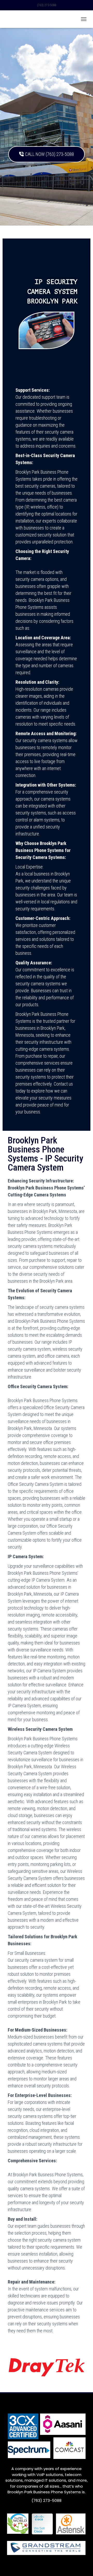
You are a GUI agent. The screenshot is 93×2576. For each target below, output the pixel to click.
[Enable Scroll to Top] (83, 2566)
